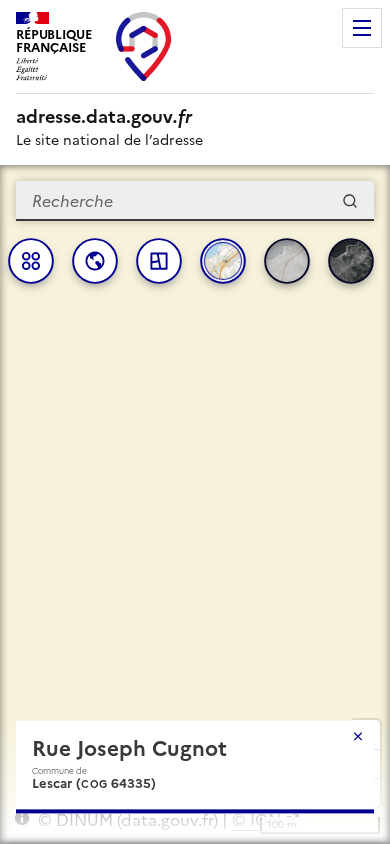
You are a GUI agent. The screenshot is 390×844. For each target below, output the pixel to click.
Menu (362, 28)
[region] (195, 504)
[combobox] (195, 201)
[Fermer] (358, 736)
